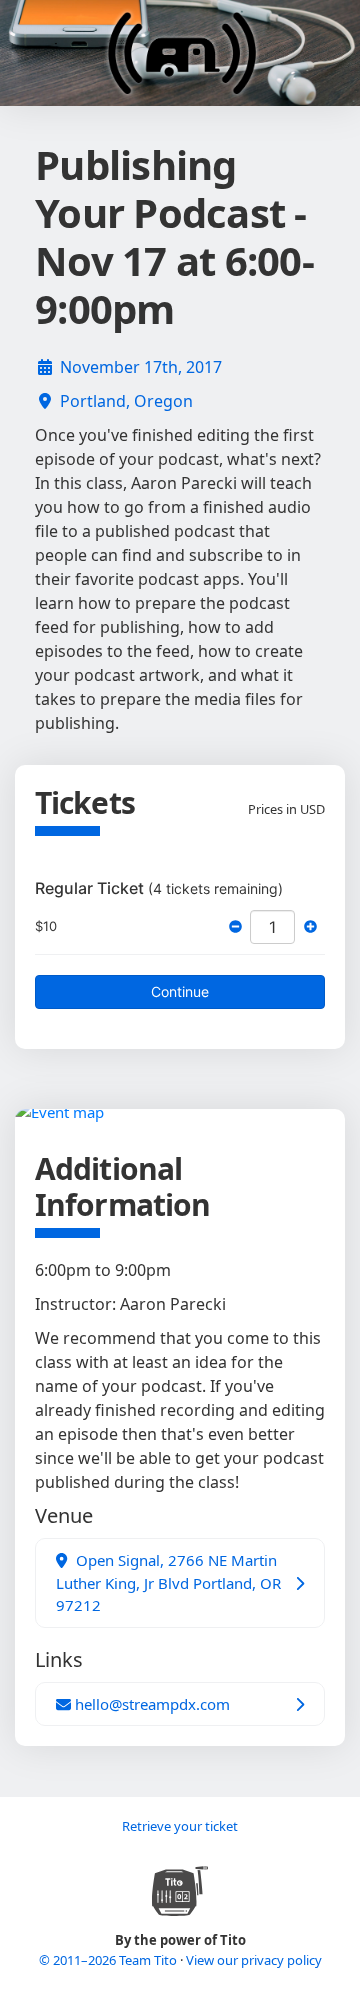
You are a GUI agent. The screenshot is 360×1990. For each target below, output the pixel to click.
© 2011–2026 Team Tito (109, 1960)
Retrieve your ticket (180, 1826)
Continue (180, 991)
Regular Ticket (159, 888)
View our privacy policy (254, 1960)
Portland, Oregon (126, 401)
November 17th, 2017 (141, 367)
